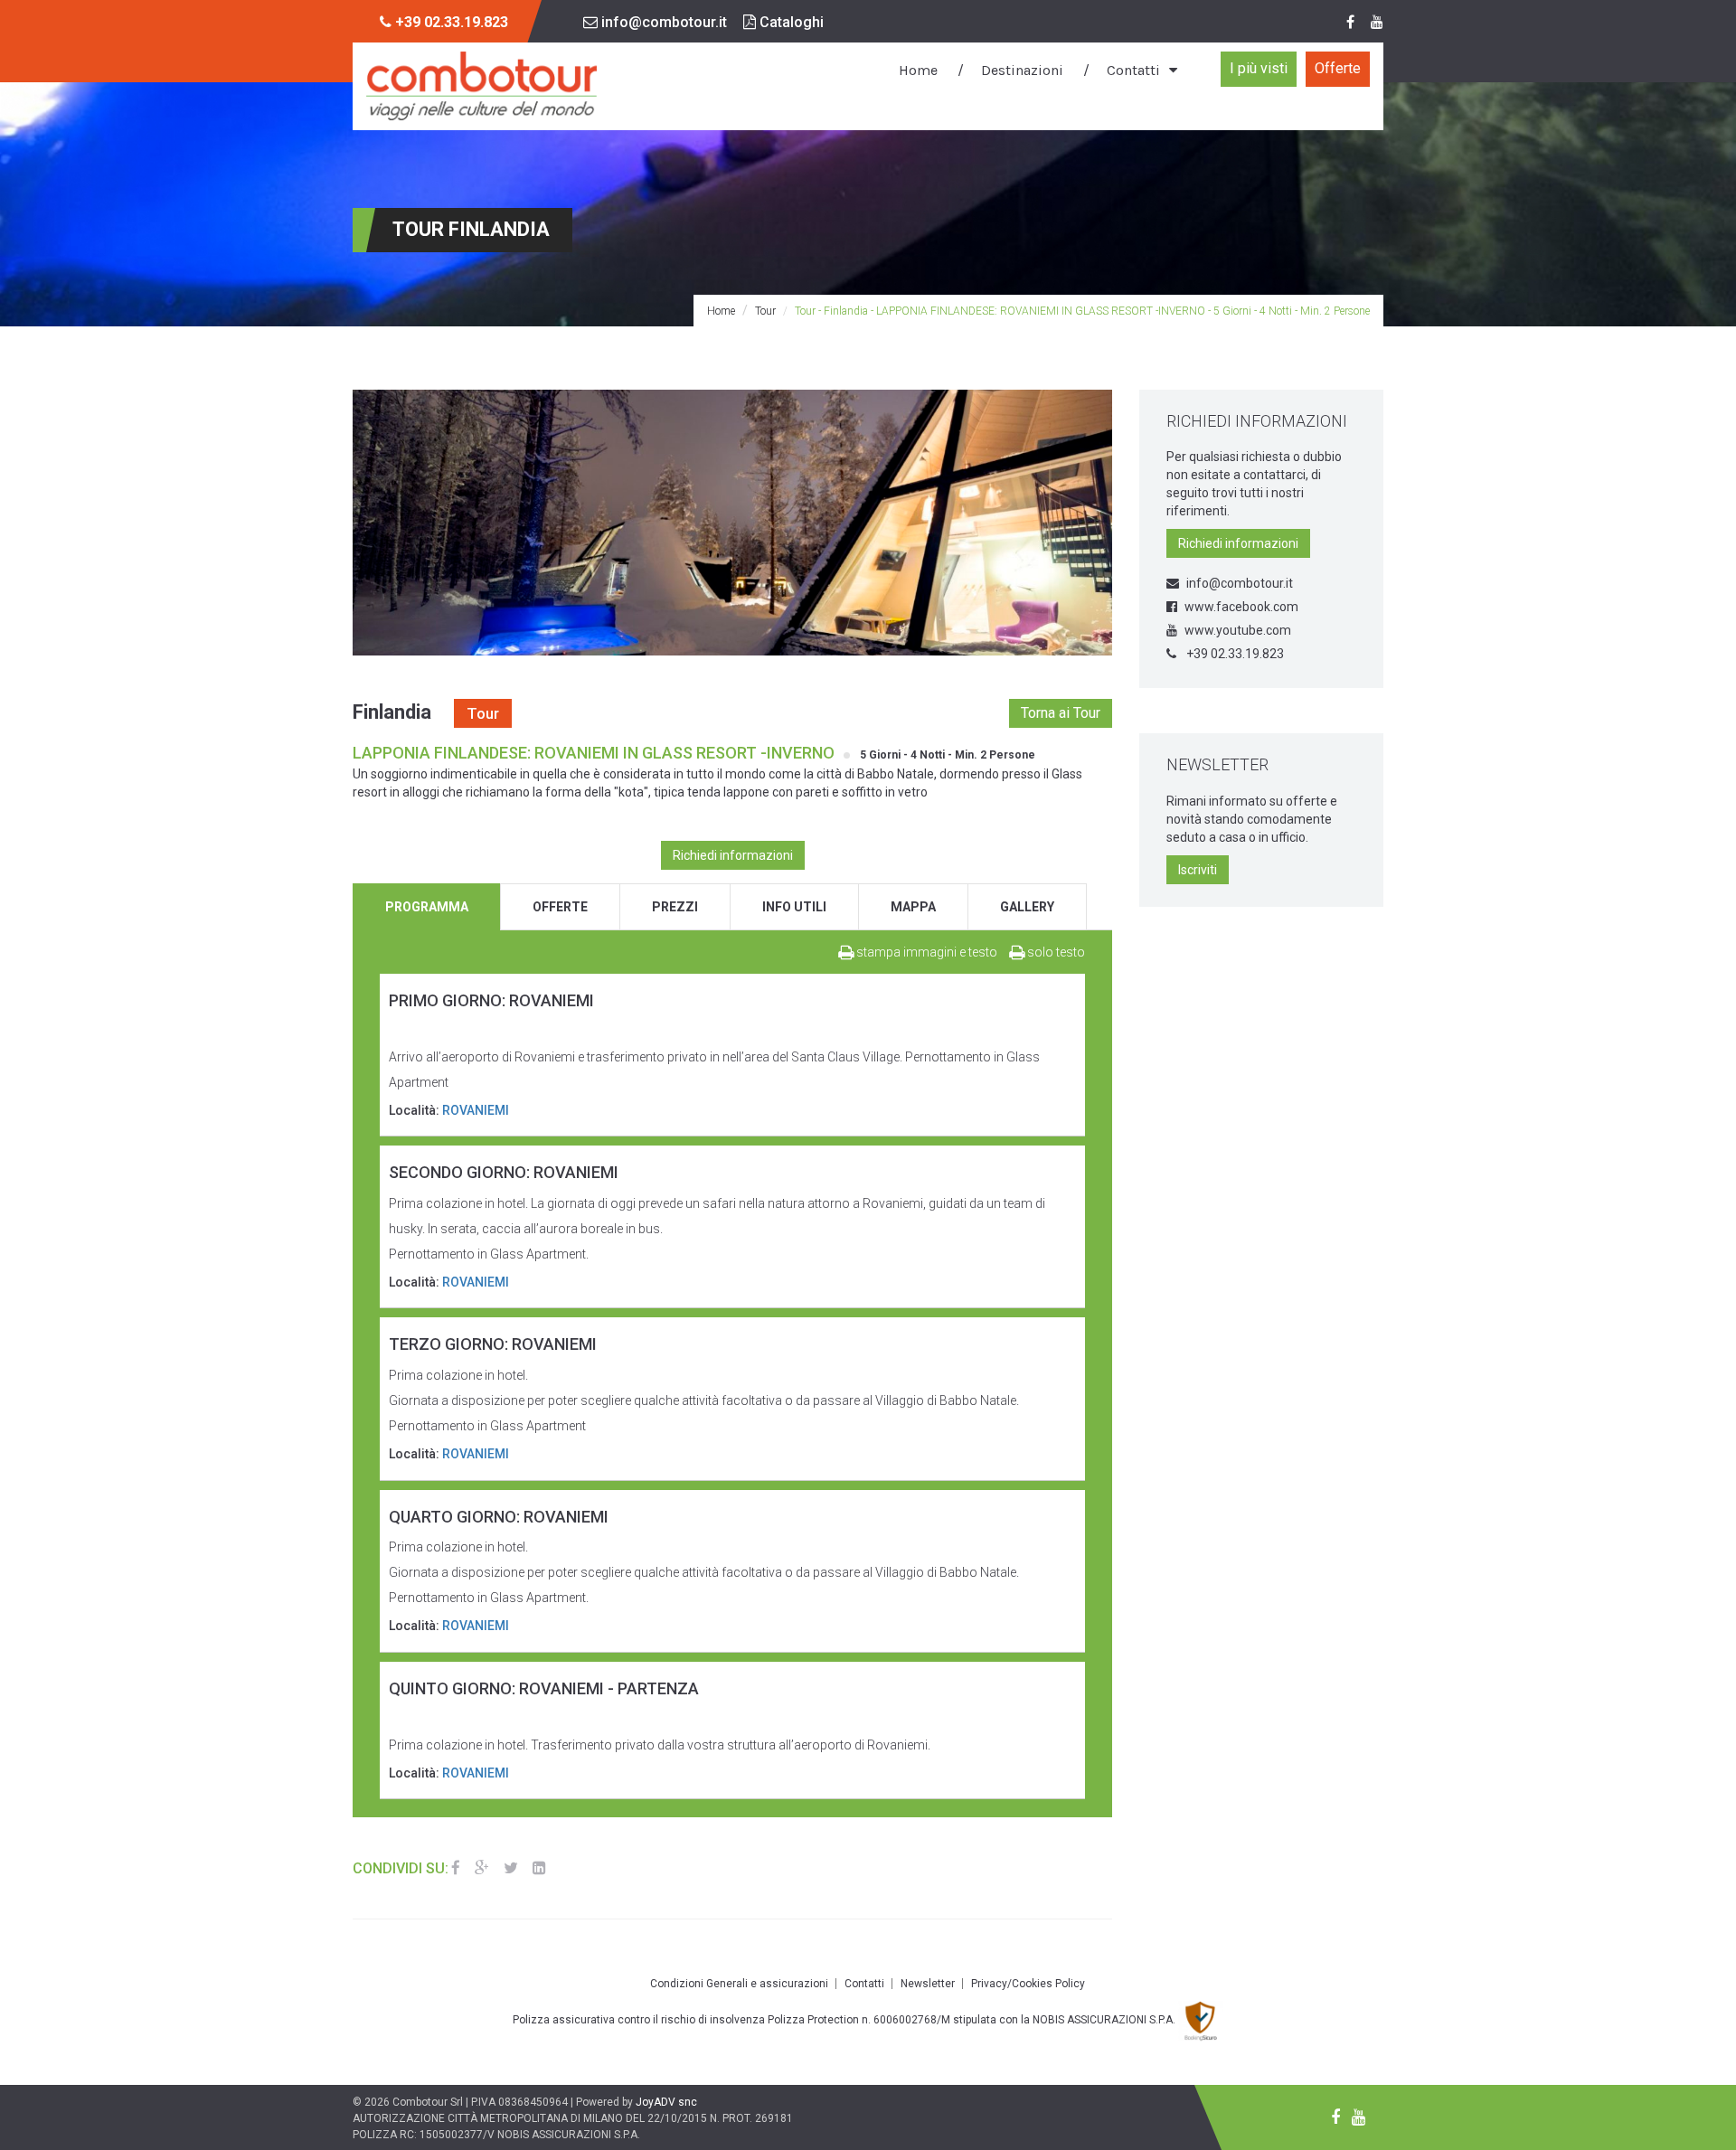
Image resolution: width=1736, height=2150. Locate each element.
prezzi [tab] (675, 907)
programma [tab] (427, 907)
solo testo (1055, 952)
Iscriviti (1198, 870)
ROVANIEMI (476, 1110)
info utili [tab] (794, 907)
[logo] (481, 86)
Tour (765, 311)
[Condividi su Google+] (482, 1868)
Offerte (1338, 68)
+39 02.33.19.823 (1234, 654)
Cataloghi (790, 22)
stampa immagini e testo (925, 952)
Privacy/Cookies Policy (1028, 1984)
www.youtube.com (1238, 630)
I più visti (1259, 68)
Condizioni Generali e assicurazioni (739, 1984)
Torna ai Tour (1061, 713)
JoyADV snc (666, 2102)
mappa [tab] (913, 907)
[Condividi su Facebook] (456, 1868)
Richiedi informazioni (733, 855)
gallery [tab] (1027, 907)
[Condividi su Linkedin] (539, 1868)
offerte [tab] (560, 907)
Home (918, 70)
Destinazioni (1022, 70)
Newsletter (928, 1984)
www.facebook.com (1241, 607)
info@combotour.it (662, 22)
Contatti (1133, 70)
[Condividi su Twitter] (511, 1868)
